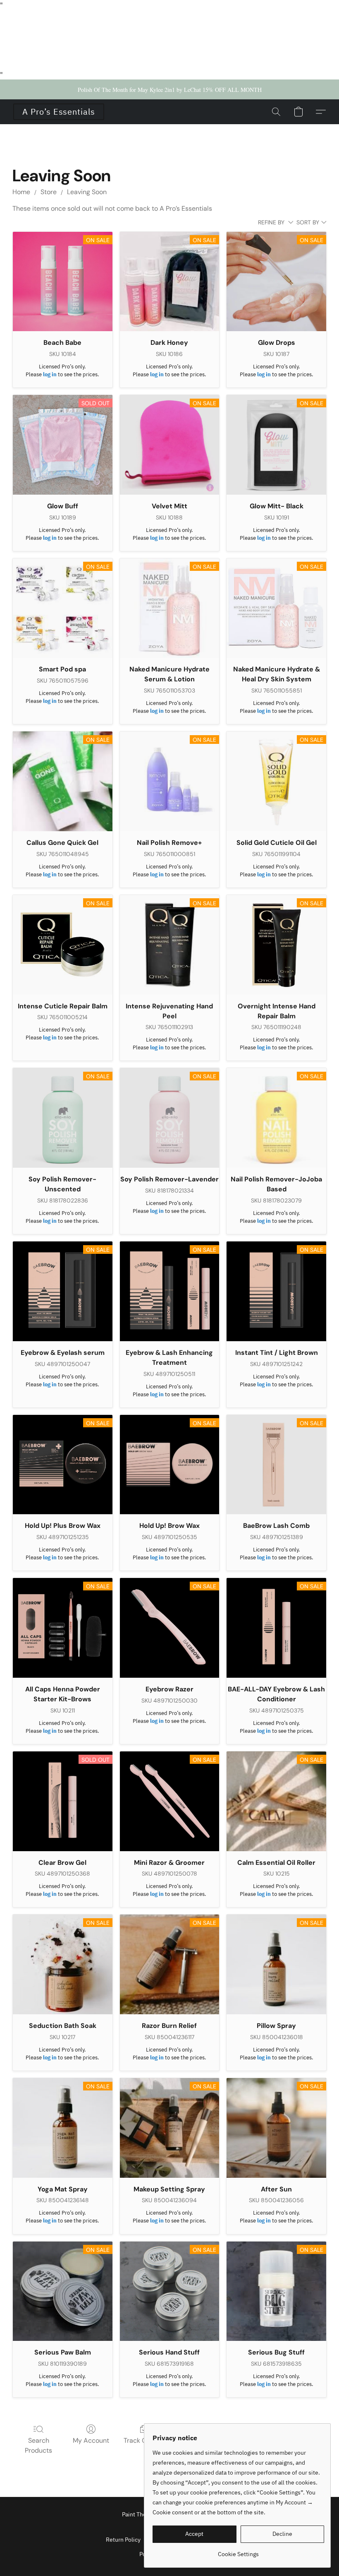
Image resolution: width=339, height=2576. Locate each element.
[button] (59, 112)
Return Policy (123, 2540)
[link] (238, 2551)
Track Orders (143, 2440)
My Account (91, 2440)
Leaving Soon (87, 192)
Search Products (38, 2445)
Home (21, 192)
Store (49, 192)
